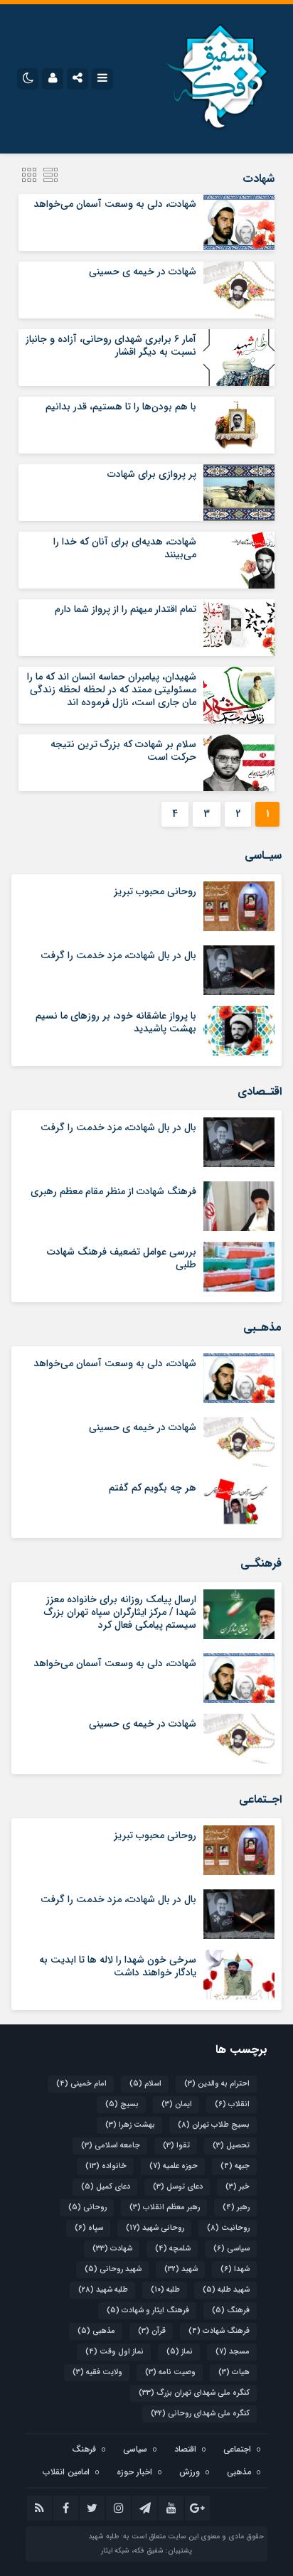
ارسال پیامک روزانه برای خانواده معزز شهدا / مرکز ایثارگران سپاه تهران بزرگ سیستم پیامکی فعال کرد (120, 1612)
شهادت (112, 2249)
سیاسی (231, 2249)
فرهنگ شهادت (219, 2331)
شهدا (235, 2269)
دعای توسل (178, 2187)
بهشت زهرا (130, 2125)
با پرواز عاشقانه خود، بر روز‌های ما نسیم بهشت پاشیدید (116, 1022)
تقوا (176, 2146)
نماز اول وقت (114, 2352)
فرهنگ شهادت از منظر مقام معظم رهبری (113, 1191)
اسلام (145, 2084)
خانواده (106, 2166)
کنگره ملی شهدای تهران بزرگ (194, 2393)
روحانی (87, 2207)
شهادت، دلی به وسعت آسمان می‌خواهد (115, 204)
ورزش (190, 2472)
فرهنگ (231, 2311)
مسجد (233, 2352)
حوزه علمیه (174, 2166)
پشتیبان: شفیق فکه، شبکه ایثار (146, 2551)
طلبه (165, 2290)
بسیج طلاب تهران (214, 2125)
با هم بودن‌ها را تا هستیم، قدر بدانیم (121, 407)
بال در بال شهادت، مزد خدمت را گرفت (118, 955)
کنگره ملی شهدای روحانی (200, 2414)
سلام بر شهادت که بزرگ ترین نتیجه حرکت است (123, 751)
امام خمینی (81, 2084)
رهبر (236, 2207)
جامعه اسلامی (111, 2146)
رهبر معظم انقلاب (165, 2207)
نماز (180, 2352)
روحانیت (228, 2228)
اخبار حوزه (134, 2472)
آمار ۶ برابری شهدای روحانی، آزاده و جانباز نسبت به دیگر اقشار (111, 345)
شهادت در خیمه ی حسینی (143, 272)
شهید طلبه (226, 2290)
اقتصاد (185, 2449)
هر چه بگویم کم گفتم (153, 1488)
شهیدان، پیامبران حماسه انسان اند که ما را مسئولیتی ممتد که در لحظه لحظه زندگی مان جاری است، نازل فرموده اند (112, 689)
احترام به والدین (217, 2084)
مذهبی (96, 2331)
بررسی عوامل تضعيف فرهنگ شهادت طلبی (122, 1258)
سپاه (89, 2228)
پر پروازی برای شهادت (152, 474)
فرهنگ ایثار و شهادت (148, 2311)
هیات (234, 2372)
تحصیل (231, 2146)
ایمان (177, 2104)
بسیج (122, 2104)
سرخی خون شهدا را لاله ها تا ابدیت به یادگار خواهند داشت (118, 1966)
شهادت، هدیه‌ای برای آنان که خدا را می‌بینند (125, 548)
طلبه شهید (103, 2290)
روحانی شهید (155, 2228)
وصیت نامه (170, 2372)
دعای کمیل (106, 2187)
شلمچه (173, 2249)
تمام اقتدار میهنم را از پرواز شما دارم (126, 609)
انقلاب (232, 2104)
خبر (238, 2187)
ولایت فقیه (97, 2372)
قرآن (152, 2331)
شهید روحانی (113, 2269)
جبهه (235, 2166)
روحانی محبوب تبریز (155, 891)
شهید (181, 2269)
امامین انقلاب (66, 2472)
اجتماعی (237, 2449)
